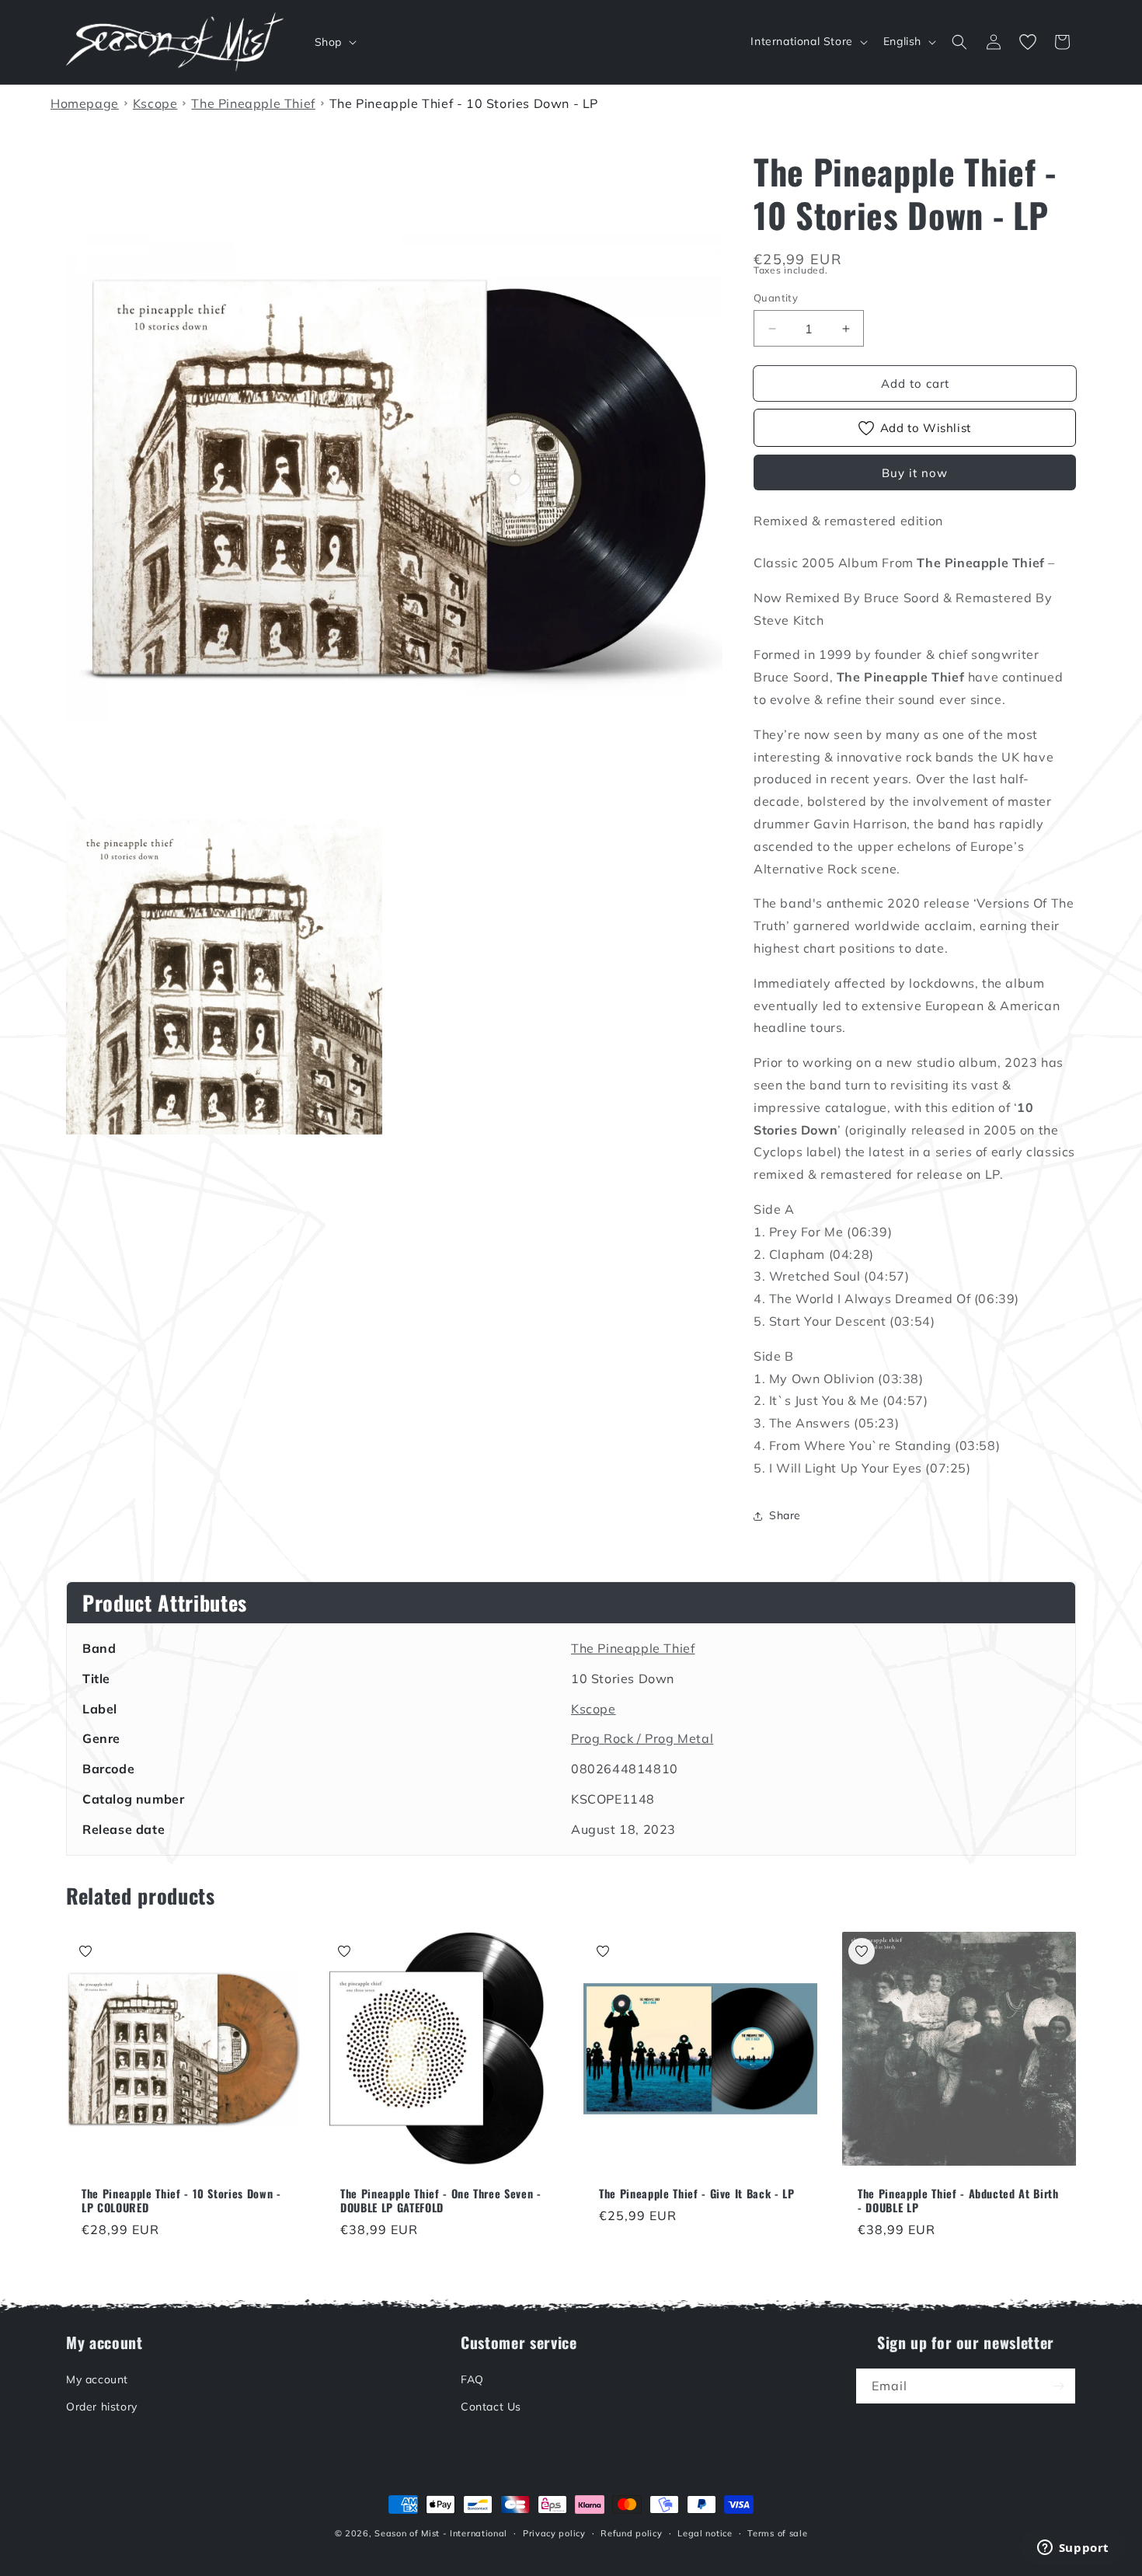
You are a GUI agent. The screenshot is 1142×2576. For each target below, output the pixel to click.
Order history (102, 2407)
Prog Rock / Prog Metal (642, 1738)
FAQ (472, 2379)
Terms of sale (777, 2533)
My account (97, 2379)
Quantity (776, 298)
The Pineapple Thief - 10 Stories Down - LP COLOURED (181, 2201)
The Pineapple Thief (633, 1648)
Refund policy (631, 2533)
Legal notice (705, 2533)
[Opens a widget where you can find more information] (1073, 2549)
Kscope (594, 1709)
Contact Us (491, 2407)
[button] (334, 42)
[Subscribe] (1058, 2386)
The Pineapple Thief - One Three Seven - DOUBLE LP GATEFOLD (441, 2201)
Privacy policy (554, 2533)
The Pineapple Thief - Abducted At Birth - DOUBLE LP (958, 2201)
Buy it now (915, 473)
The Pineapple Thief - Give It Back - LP (697, 2194)
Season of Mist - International (441, 2533)
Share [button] (785, 1515)
